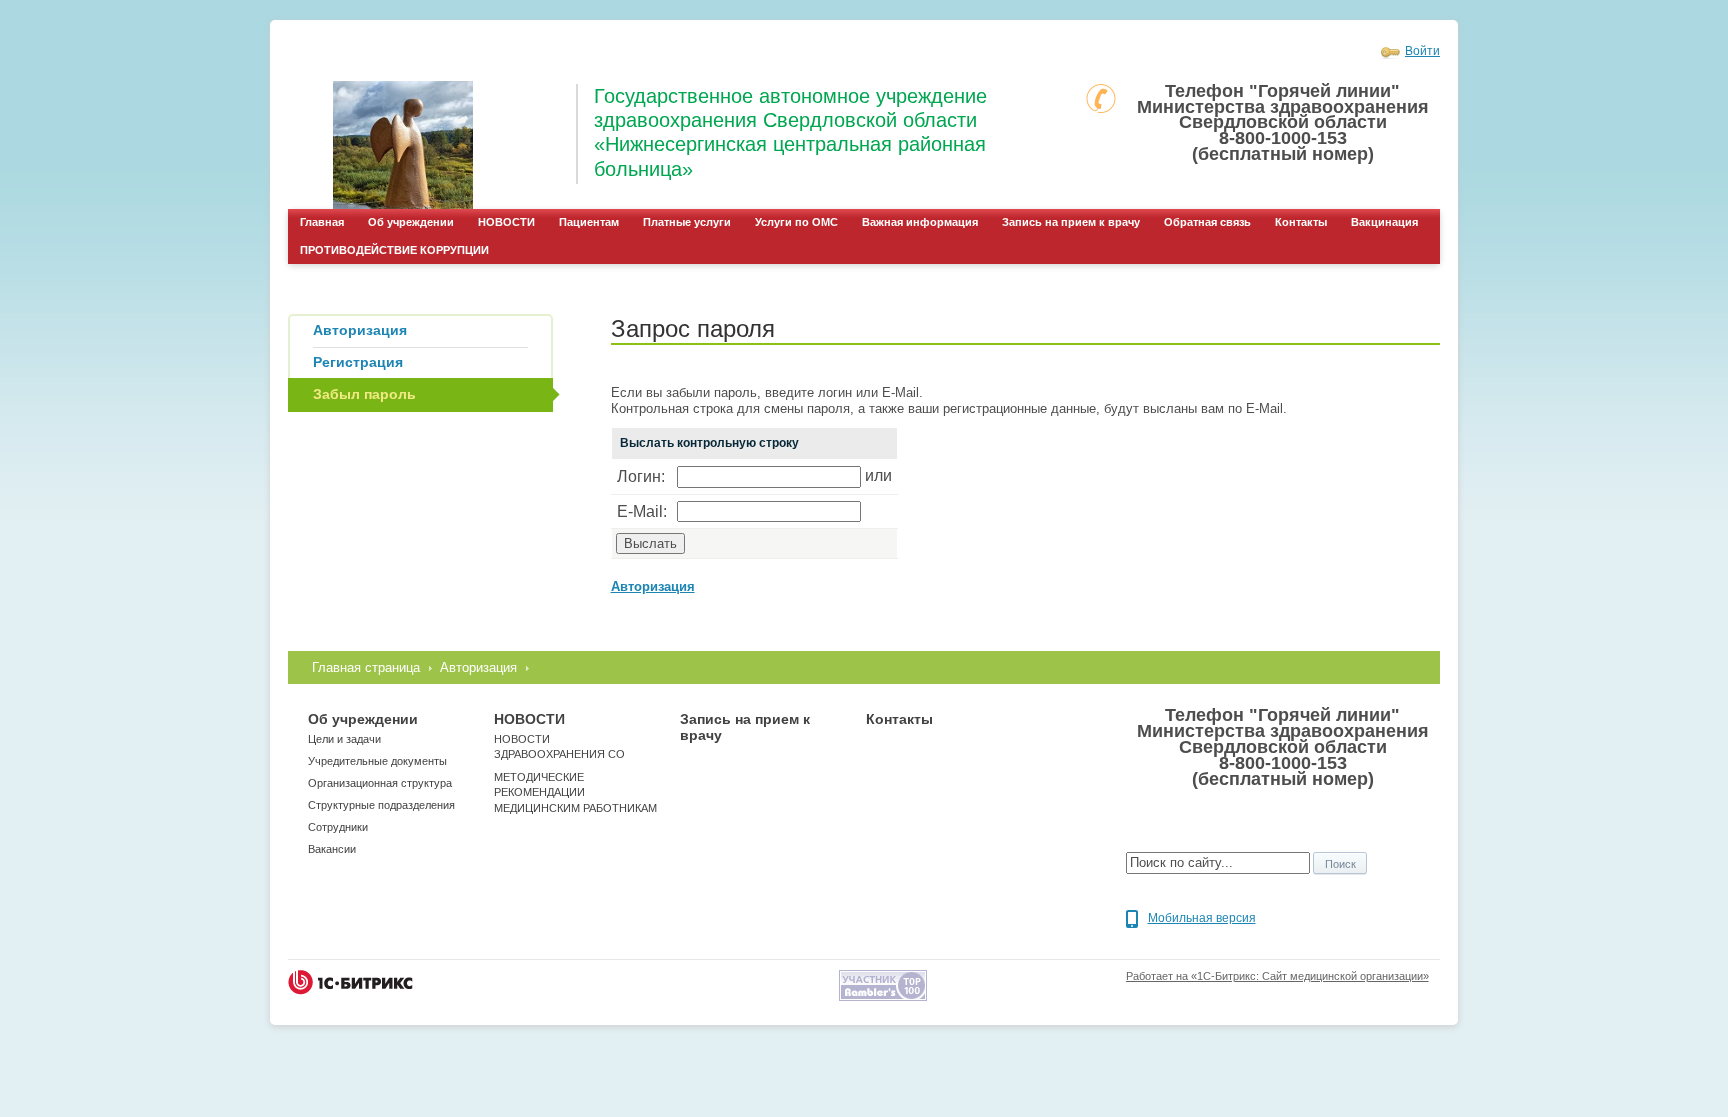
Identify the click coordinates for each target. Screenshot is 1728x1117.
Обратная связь (1207, 222)
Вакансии (332, 849)
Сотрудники (338, 827)
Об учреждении (411, 222)
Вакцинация (1384, 222)
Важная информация (920, 222)
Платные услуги (687, 222)
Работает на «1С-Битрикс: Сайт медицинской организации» (1277, 976)
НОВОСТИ (506, 222)
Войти (1422, 51)
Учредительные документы (377, 761)
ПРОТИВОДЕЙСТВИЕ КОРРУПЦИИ (394, 250)
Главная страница (366, 667)
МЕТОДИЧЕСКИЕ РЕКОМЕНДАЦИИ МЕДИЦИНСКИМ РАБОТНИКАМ (575, 792)
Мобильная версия (1202, 918)
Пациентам (589, 222)
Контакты (1301, 222)
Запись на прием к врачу (1071, 222)
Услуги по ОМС (796, 222)
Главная (322, 222)
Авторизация (478, 667)
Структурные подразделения (381, 805)
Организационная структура (380, 783)
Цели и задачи (344, 739)
